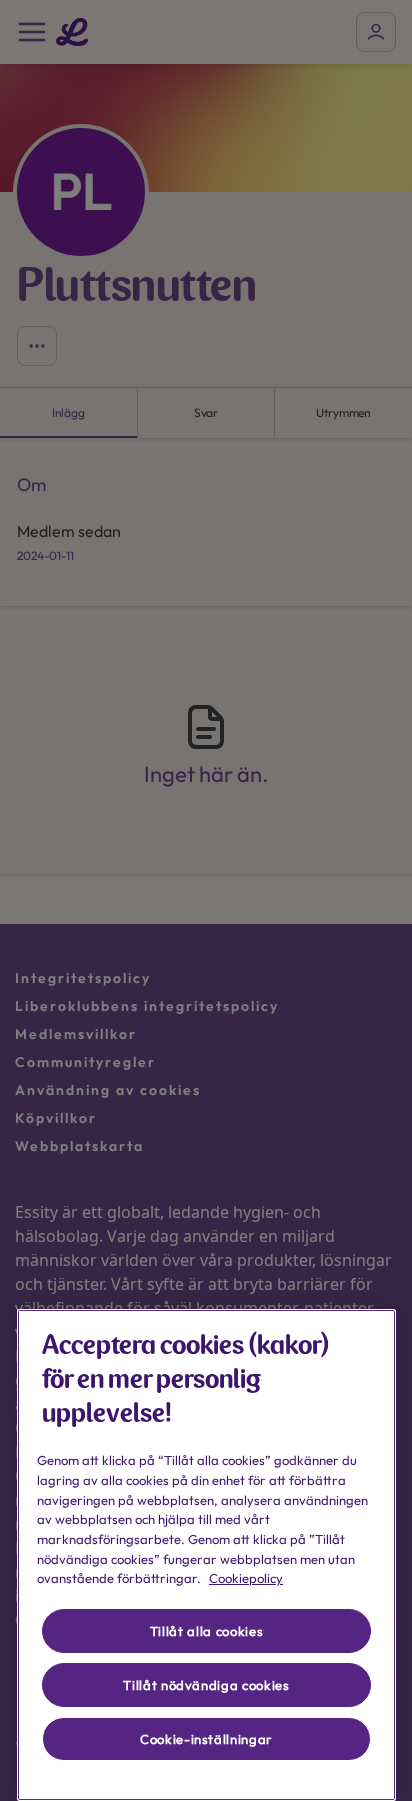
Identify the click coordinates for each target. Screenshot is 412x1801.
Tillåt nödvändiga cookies (206, 1685)
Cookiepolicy (246, 1578)
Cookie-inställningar (206, 1739)
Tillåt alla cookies (206, 1631)
